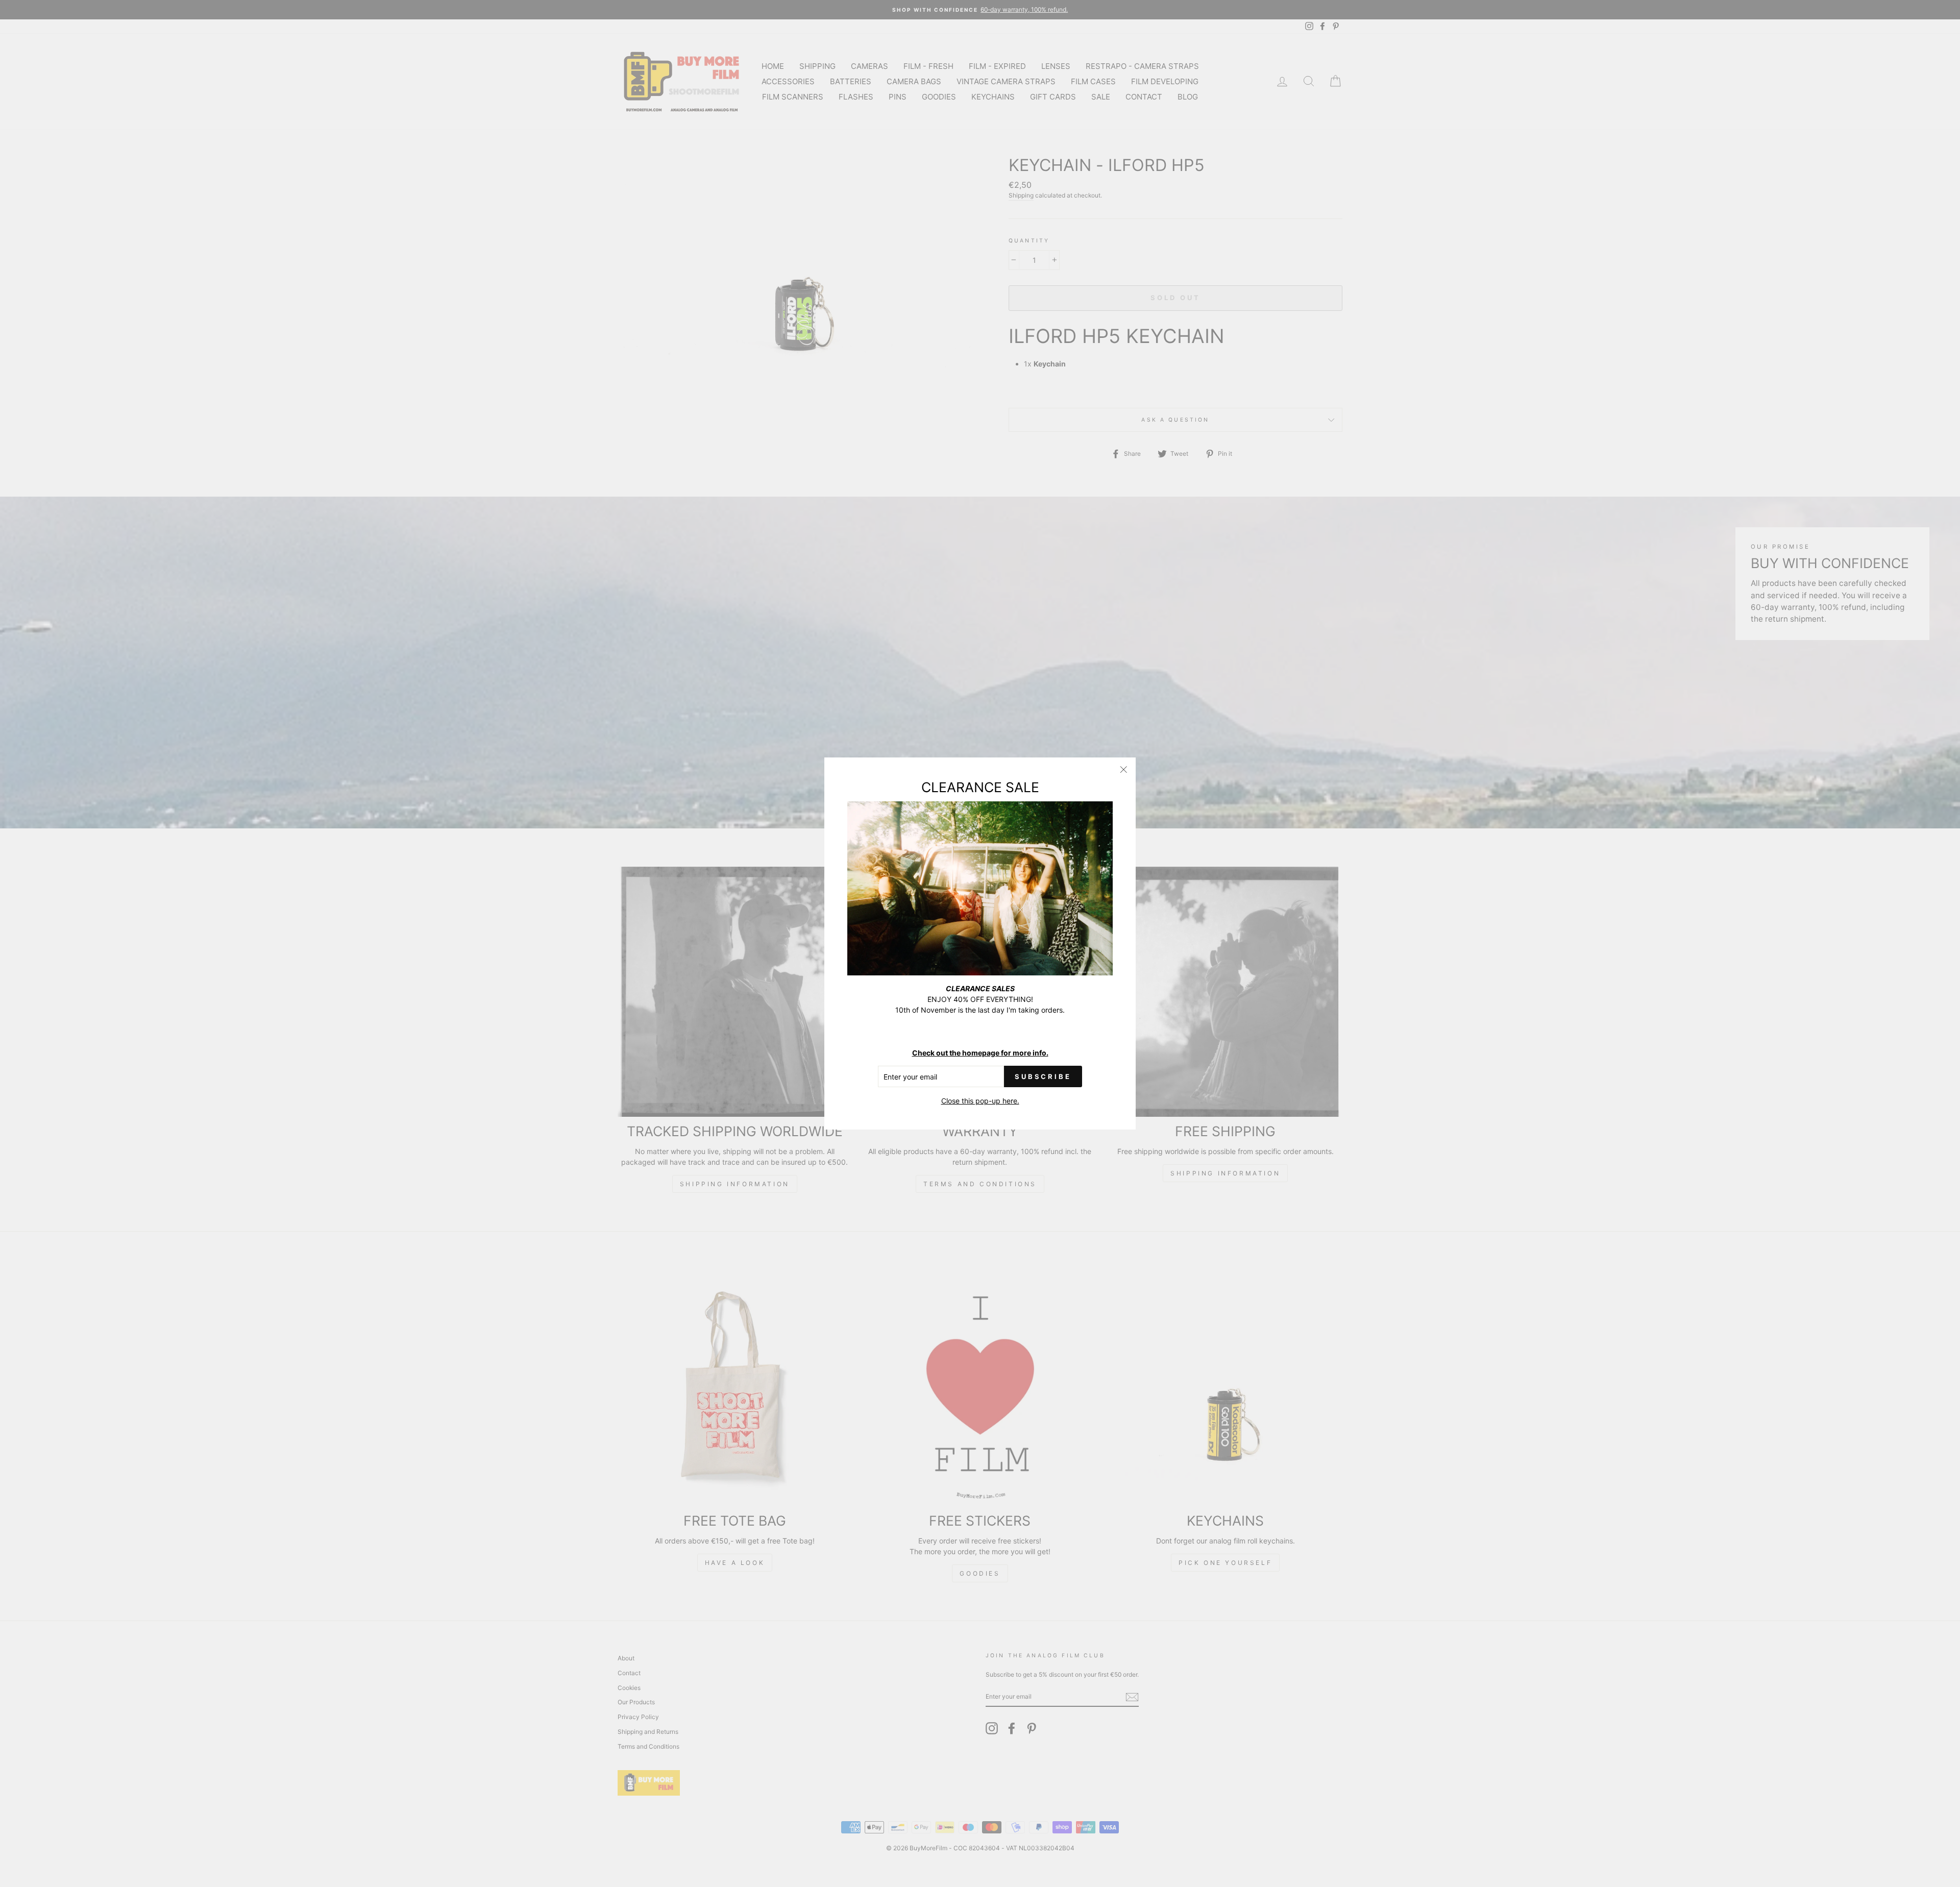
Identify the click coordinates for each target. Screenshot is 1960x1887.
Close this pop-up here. (980, 1101)
